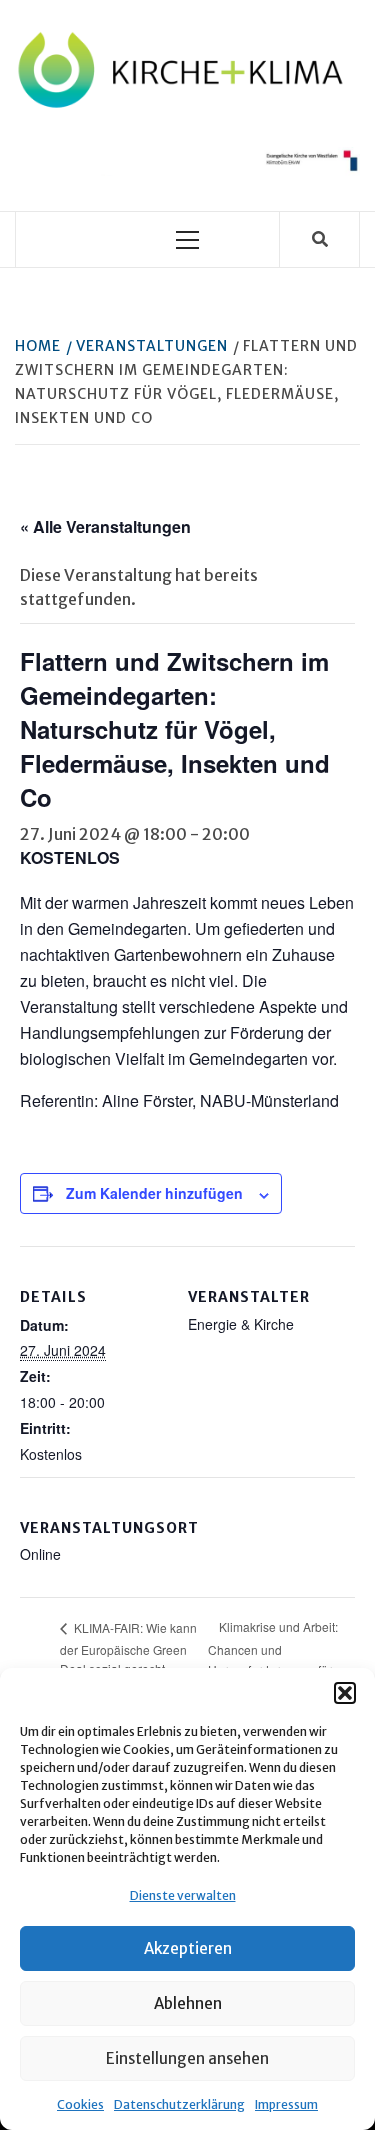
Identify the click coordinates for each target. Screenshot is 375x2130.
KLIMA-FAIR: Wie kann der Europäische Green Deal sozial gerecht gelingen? (128, 1657)
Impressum (286, 2104)
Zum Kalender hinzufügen (154, 1193)
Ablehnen (188, 2003)
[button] (345, 1693)
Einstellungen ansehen (187, 2058)
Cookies (80, 2104)
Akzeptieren (188, 1948)
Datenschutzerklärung (179, 2104)
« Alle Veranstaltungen (105, 526)
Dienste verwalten (183, 1895)
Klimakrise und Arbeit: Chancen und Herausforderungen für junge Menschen (273, 1657)
